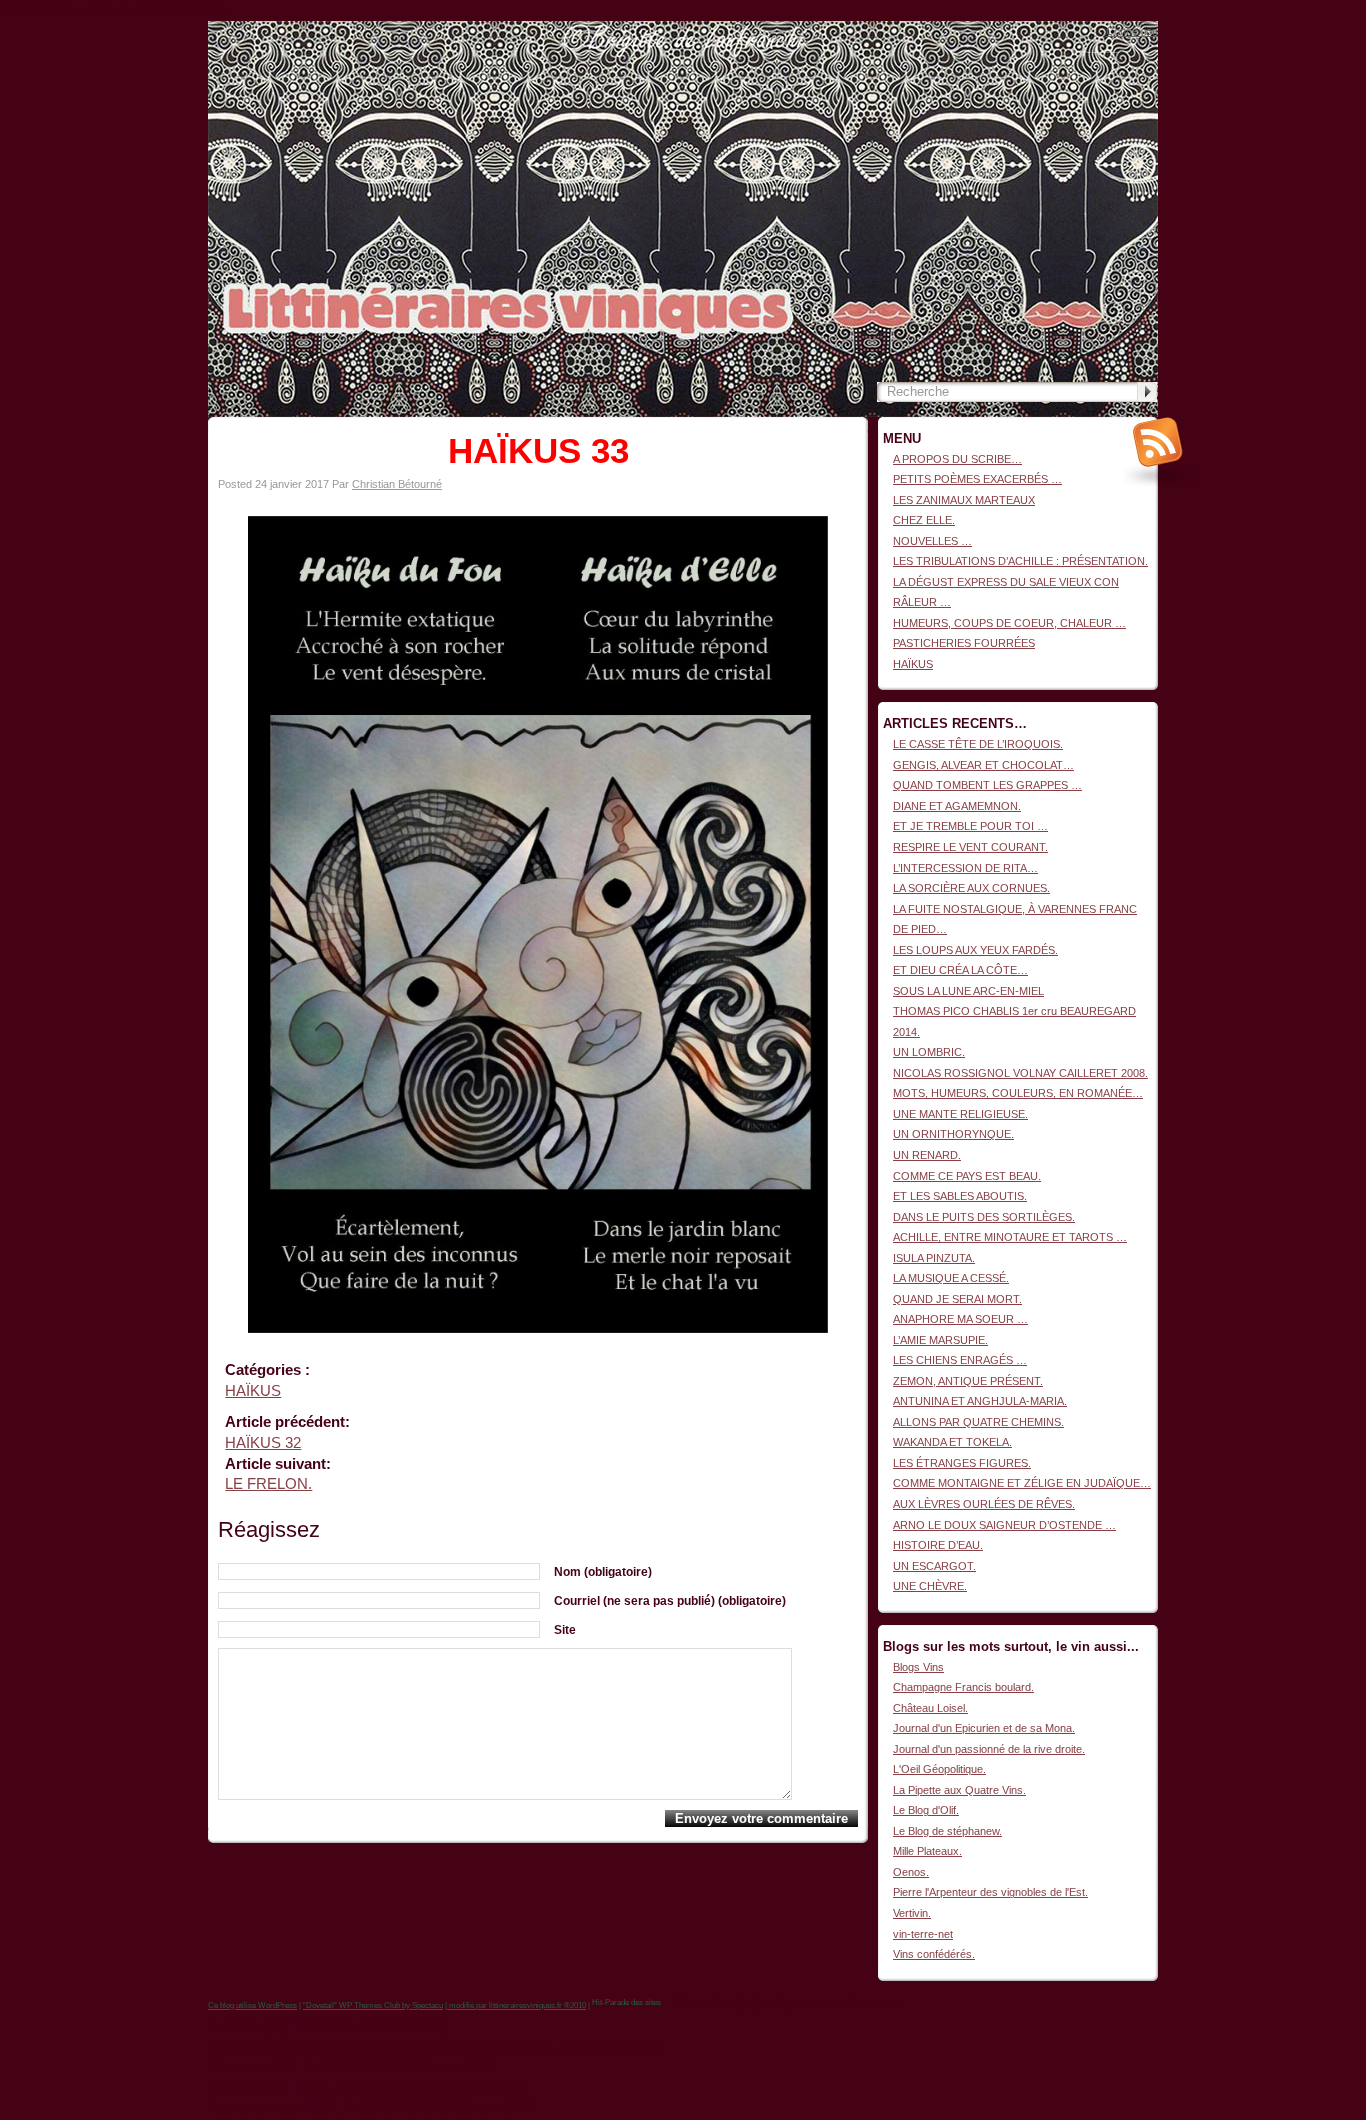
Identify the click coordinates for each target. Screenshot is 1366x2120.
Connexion (1132, 31)
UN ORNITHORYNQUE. (953, 1134)
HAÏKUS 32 (263, 1443)
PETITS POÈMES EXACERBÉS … (977, 479)
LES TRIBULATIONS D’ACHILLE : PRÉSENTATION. (1020, 561)
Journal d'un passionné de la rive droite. (989, 1749)
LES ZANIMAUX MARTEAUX (964, 500)
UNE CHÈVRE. (930, 1586)
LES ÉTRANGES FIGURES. (962, 1463)
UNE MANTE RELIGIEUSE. (960, 1114)
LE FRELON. (268, 1484)
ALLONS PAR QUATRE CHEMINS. (978, 1422)
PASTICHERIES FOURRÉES (964, 643)
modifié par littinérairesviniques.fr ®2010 (516, 2005)
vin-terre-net (923, 1934)
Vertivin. (912, 1913)
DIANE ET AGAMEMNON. (957, 806)
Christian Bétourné (397, 484)
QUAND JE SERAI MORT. (957, 1299)
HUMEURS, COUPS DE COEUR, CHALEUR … (1009, 623)
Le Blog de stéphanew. (947, 1831)
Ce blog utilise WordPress (252, 2005)
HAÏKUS (253, 1391)
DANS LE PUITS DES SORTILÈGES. (984, 1217)
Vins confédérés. (934, 1954)
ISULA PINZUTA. (934, 1258)
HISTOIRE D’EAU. (938, 1545)
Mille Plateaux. (927, 1851)
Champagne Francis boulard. (963, 1687)
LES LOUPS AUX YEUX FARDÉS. (975, 950)
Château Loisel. (930, 1708)
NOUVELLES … (932, 541)
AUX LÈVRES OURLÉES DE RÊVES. (984, 1504)
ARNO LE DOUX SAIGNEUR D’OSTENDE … (1004, 1525)
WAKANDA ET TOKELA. (952, 1442)
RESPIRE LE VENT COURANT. (970, 847)
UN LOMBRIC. (929, 1052)
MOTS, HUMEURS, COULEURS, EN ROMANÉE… (1018, 1093)
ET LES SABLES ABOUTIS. (960, 1196)
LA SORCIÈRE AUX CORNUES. (971, 888)
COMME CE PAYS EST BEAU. (967, 1176)
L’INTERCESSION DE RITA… (965, 868)
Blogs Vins (918, 1667)
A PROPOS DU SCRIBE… (957, 459)
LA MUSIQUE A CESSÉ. (951, 1278)
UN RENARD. (927, 1155)
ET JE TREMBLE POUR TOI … (970, 826)
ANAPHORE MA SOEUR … (960, 1319)
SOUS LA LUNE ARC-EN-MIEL (968, 991)
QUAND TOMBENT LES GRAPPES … (987, 785)
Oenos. (911, 1872)
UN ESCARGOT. (934, 1566)
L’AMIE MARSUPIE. (940, 1340)
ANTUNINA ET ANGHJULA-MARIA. (980, 1401)
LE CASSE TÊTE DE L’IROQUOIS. (978, 744)
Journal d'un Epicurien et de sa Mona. (984, 1728)
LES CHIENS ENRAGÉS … (960, 1360)
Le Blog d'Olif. (926, 1810)
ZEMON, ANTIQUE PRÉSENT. (968, 1381)
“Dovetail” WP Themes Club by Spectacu (373, 2005)
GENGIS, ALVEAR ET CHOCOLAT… (983, 765)
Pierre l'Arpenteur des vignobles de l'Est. (990, 1892)
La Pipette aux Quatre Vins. (959, 1790)
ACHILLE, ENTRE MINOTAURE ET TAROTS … (1010, 1237)
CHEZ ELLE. (924, 520)
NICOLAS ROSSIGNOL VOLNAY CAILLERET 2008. (1020, 1073)
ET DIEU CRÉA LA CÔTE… (960, 970)
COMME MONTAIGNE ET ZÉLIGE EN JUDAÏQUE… (1022, 1483)
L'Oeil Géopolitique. (939, 1769)
